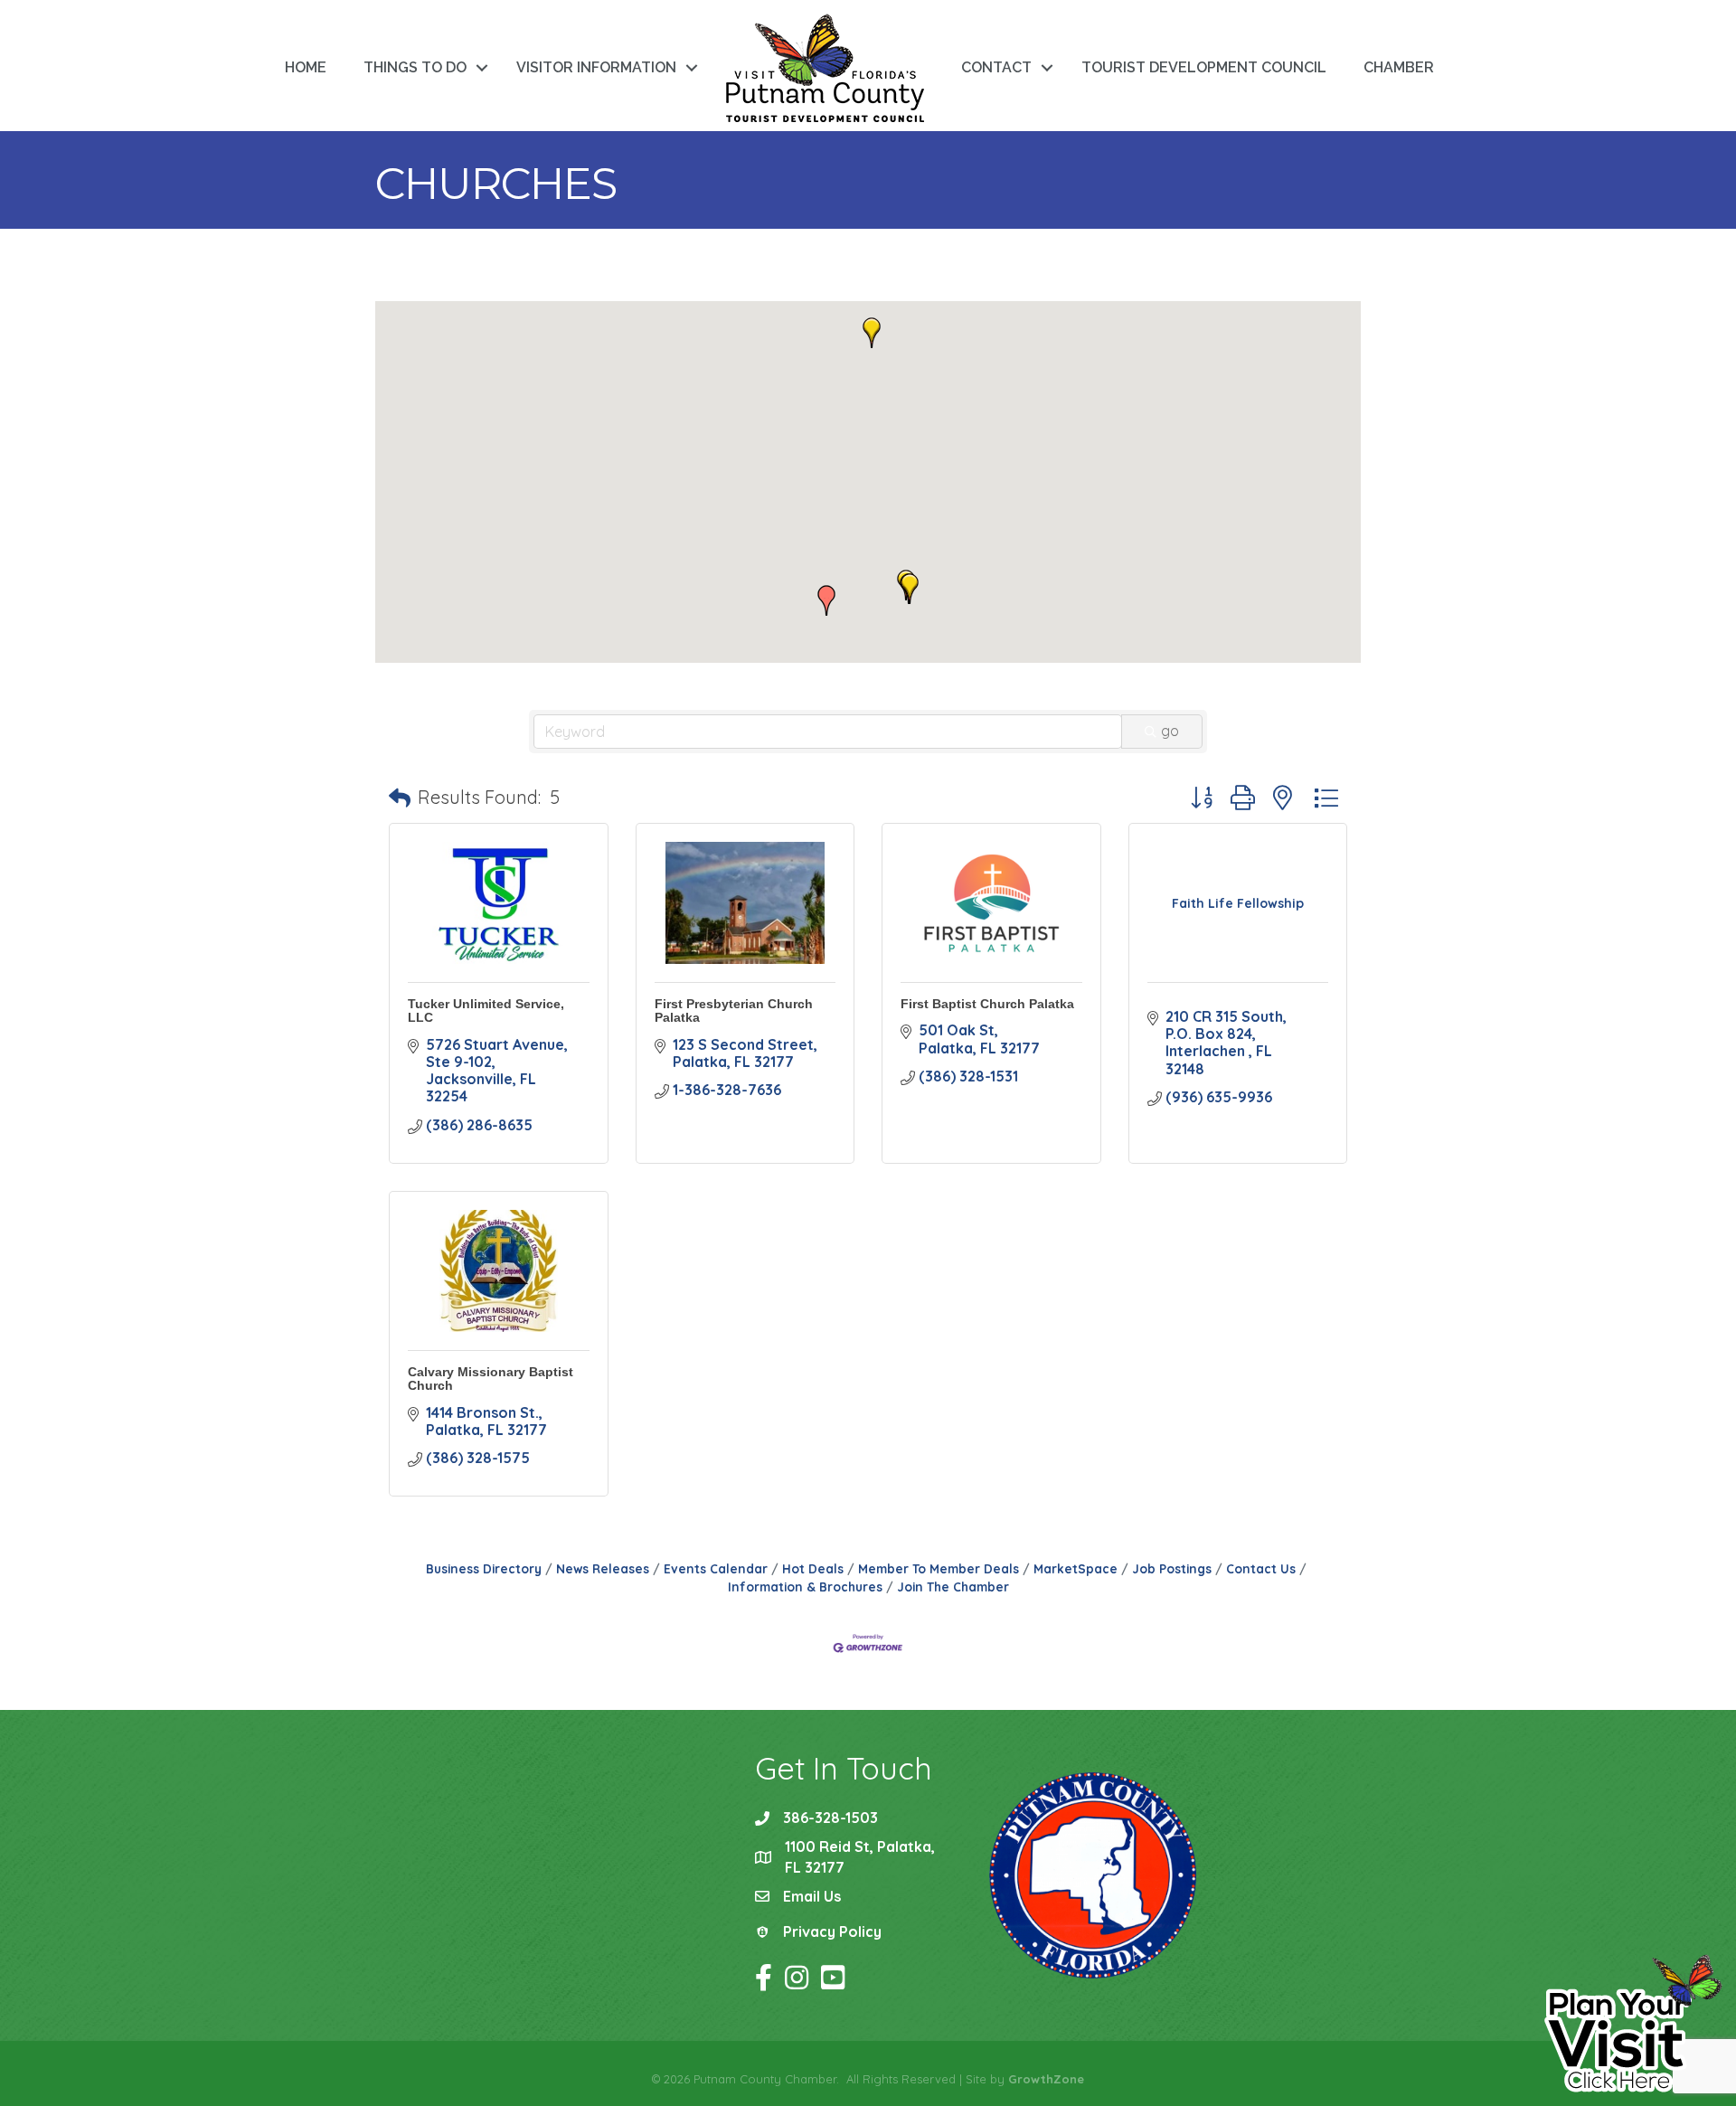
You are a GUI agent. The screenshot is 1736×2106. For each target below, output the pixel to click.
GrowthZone (1046, 2079)
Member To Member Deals (939, 1568)
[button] (910, 589)
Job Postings (1172, 1568)
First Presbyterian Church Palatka (734, 1011)
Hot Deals (813, 1568)
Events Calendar (716, 1568)
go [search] (1170, 731)
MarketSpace (1076, 1568)
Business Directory (484, 1568)
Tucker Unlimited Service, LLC (486, 1011)
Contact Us (1261, 1568)
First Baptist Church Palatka (987, 1004)
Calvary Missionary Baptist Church (491, 1379)
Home (306, 67)
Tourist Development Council (1204, 67)
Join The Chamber (953, 1587)
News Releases (603, 1568)
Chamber (1399, 67)
